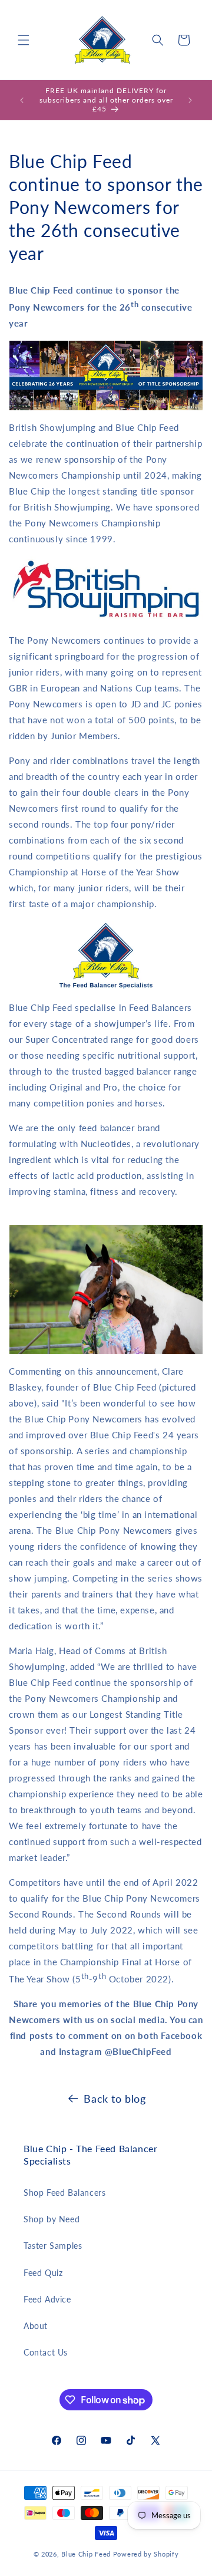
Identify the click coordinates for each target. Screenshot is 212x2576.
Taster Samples (53, 2246)
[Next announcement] (190, 100)
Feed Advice (47, 2299)
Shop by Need (52, 2219)
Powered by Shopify (146, 2554)
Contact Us (46, 2352)
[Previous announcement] (22, 100)
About (36, 2326)
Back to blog (115, 2099)
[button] (24, 40)
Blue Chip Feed (86, 2554)
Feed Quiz (43, 2273)
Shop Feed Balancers (64, 2193)
